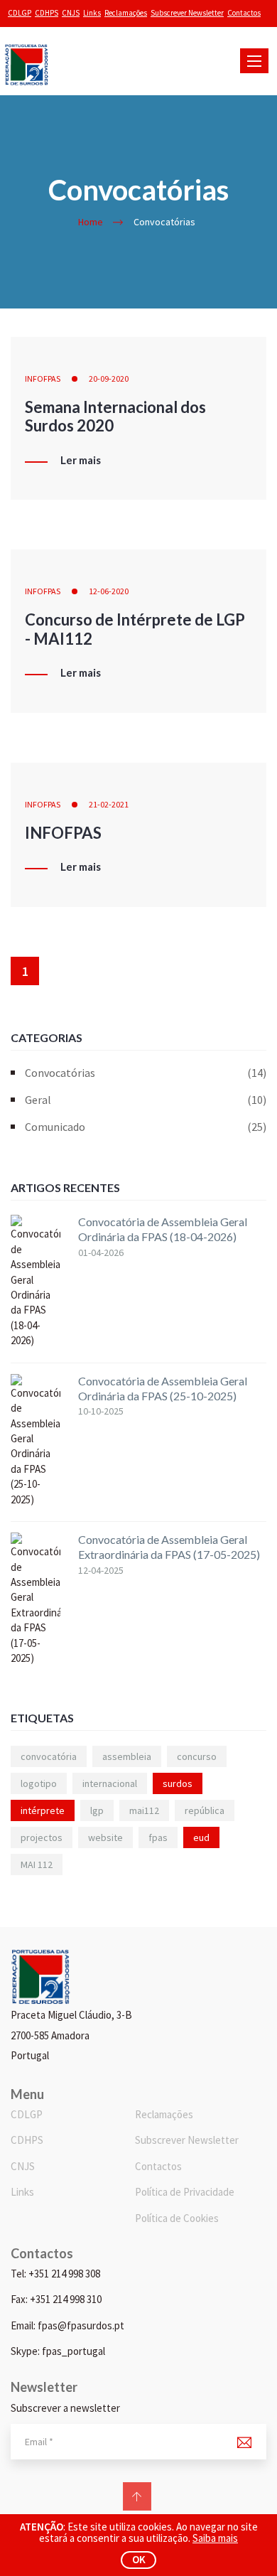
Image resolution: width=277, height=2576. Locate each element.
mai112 (144, 1810)
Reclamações (126, 13)
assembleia (127, 1756)
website (105, 1837)
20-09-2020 (109, 379)
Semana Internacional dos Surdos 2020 (115, 416)
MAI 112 (37, 1864)
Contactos (244, 13)
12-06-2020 (109, 591)
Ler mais (81, 461)
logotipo (39, 1783)
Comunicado (146, 1127)
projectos (42, 1837)
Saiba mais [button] (215, 2538)
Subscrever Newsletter (187, 13)
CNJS (71, 13)
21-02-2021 (109, 804)
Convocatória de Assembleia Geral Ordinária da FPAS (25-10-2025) (163, 1388)
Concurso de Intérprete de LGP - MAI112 (135, 629)
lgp (97, 1810)
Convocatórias (146, 1073)
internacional (110, 1783)
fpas (158, 1837)
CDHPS (47, 13)
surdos (178, 1783)
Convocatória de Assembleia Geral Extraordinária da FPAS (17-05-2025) (169, 1547)
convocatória (49, 1756)
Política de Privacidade (185, 2192)
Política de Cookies (177, 2218)
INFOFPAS (43, 379)
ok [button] (139, 2559)
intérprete (43, 1810)
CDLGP (20, 13)
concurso (197, 1756)
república (205, 1810)
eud (201, 1837)
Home (91, 222)
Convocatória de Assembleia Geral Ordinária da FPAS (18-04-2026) (163, 1229)
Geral (146, 1100)
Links (92, 13)
